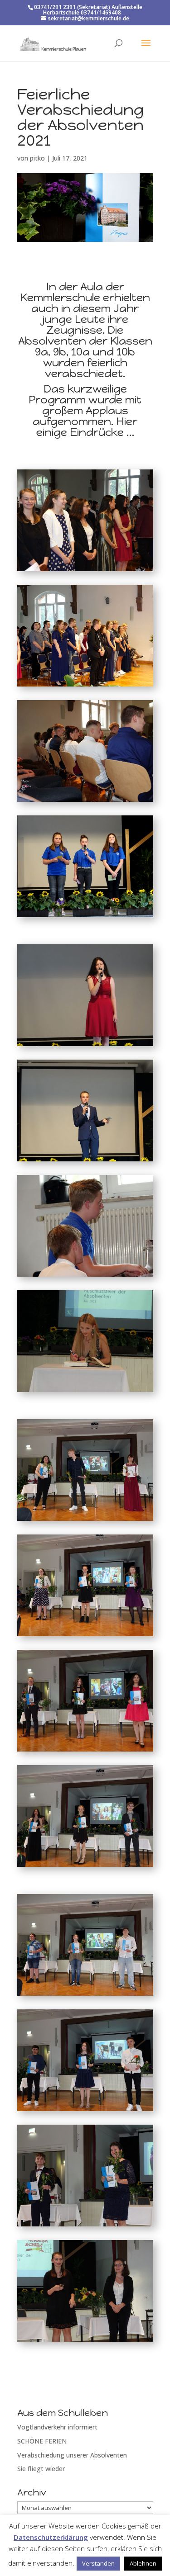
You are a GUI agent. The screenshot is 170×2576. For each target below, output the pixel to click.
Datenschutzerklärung (51, 2537)
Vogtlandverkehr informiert (57, 2427)
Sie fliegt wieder (41, 2469)
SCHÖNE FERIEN (42, 2441)
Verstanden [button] (98, 2563)
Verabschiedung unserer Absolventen (72, 2455)
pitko (37, 158)
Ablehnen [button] (143, 2563)
